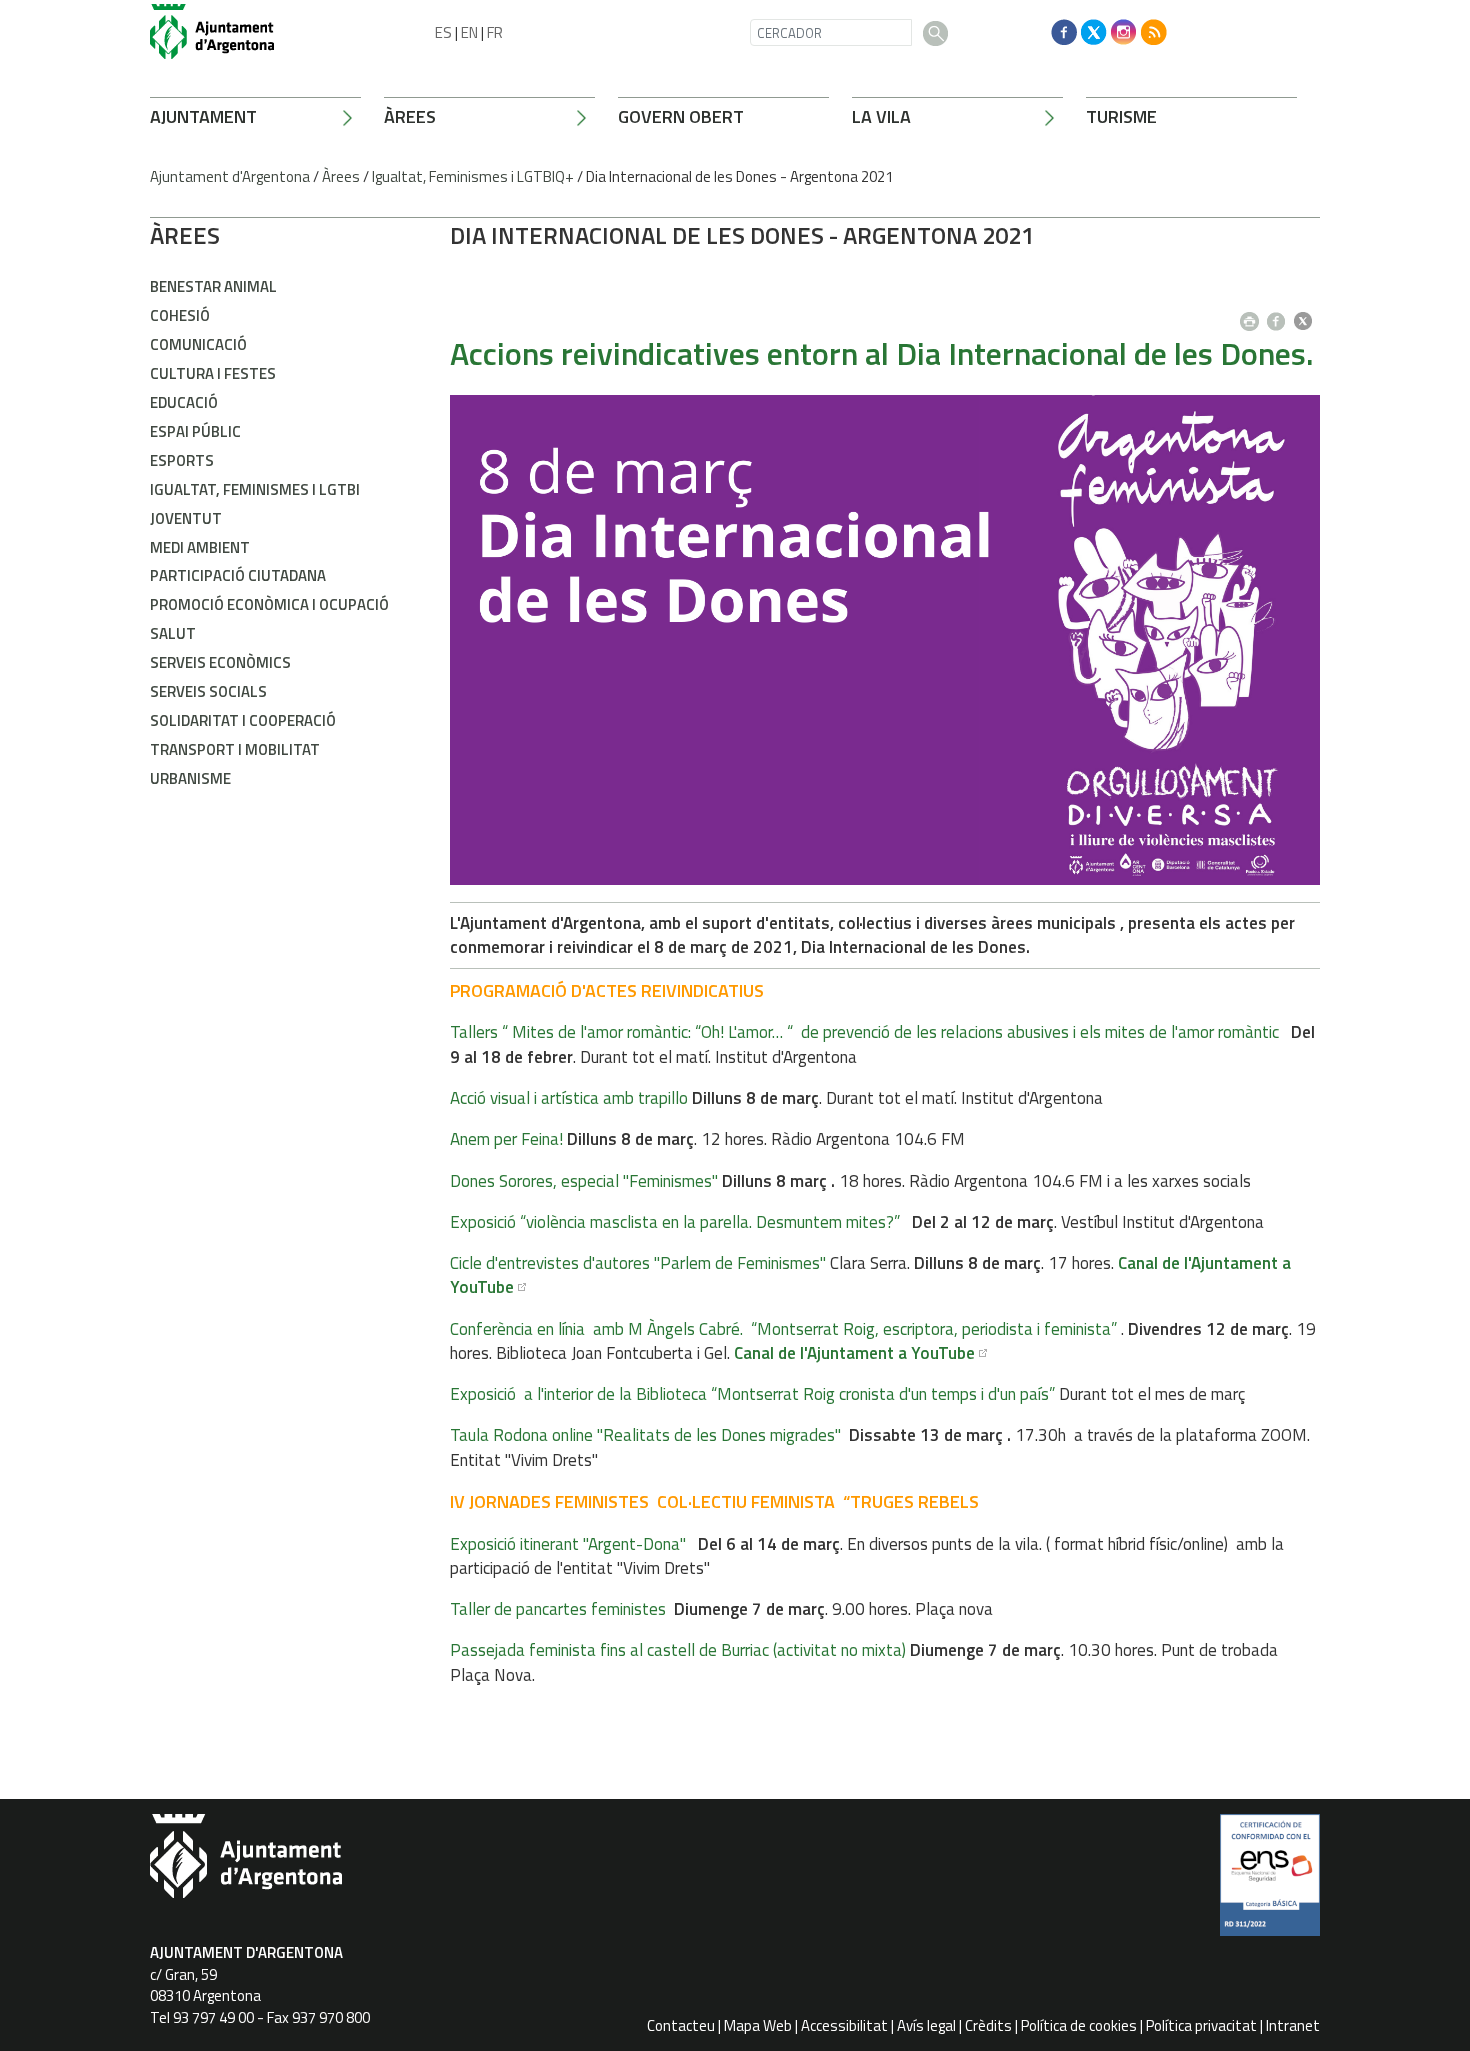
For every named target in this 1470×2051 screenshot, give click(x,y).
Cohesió (180, 315)
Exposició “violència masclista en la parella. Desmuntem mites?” (675, 1222)
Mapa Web (758, 2025)
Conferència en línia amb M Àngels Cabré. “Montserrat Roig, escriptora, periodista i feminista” (783, 1329)
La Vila (881, 116)
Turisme (1121, 116)
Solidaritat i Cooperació (243, 720)
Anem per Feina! (506, 1139)
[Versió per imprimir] (1254, 315)
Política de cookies (1079, 2025)
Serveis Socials (208, 691)
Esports (182, 460)
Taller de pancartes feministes (558, 1609)
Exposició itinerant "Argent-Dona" (568, 1544)
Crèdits (988, 2025)
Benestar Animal (213, 286)
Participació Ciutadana (238, 575)
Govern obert (681, 116)
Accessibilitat (844, 2025)
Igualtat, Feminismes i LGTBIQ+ (473, 176)
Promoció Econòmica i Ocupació (269, 604)
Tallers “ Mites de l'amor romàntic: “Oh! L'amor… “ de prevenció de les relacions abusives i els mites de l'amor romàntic (870, 1032)
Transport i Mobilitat (235, 749)
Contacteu (681, 2025)
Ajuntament (203, 116)
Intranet (1293, 2025)
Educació (184, 402)
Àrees (410, 116)
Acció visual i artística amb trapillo (569, 1098)
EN (469, 32)
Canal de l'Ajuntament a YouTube (854, 1353)
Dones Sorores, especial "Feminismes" (584, 1181)
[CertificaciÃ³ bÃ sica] (1270, 1882)
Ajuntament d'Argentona (230, 176)
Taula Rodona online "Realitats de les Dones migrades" (645, 1435)
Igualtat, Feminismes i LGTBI (255, 489)
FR (495, 32)
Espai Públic (195, 431)
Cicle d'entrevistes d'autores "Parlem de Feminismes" (638, 1263)
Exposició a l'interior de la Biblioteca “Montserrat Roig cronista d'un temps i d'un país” (752, 1394)
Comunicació (198, 344)
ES (443, 32)
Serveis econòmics (220, 662)
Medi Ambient (200, 547)
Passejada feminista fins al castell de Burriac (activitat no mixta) (678, 1650)
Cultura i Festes (213, 373)
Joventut (186, 518)
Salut (173, 633)
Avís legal (926, 2025)
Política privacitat (1201, 2025)
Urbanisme (190, 778)
